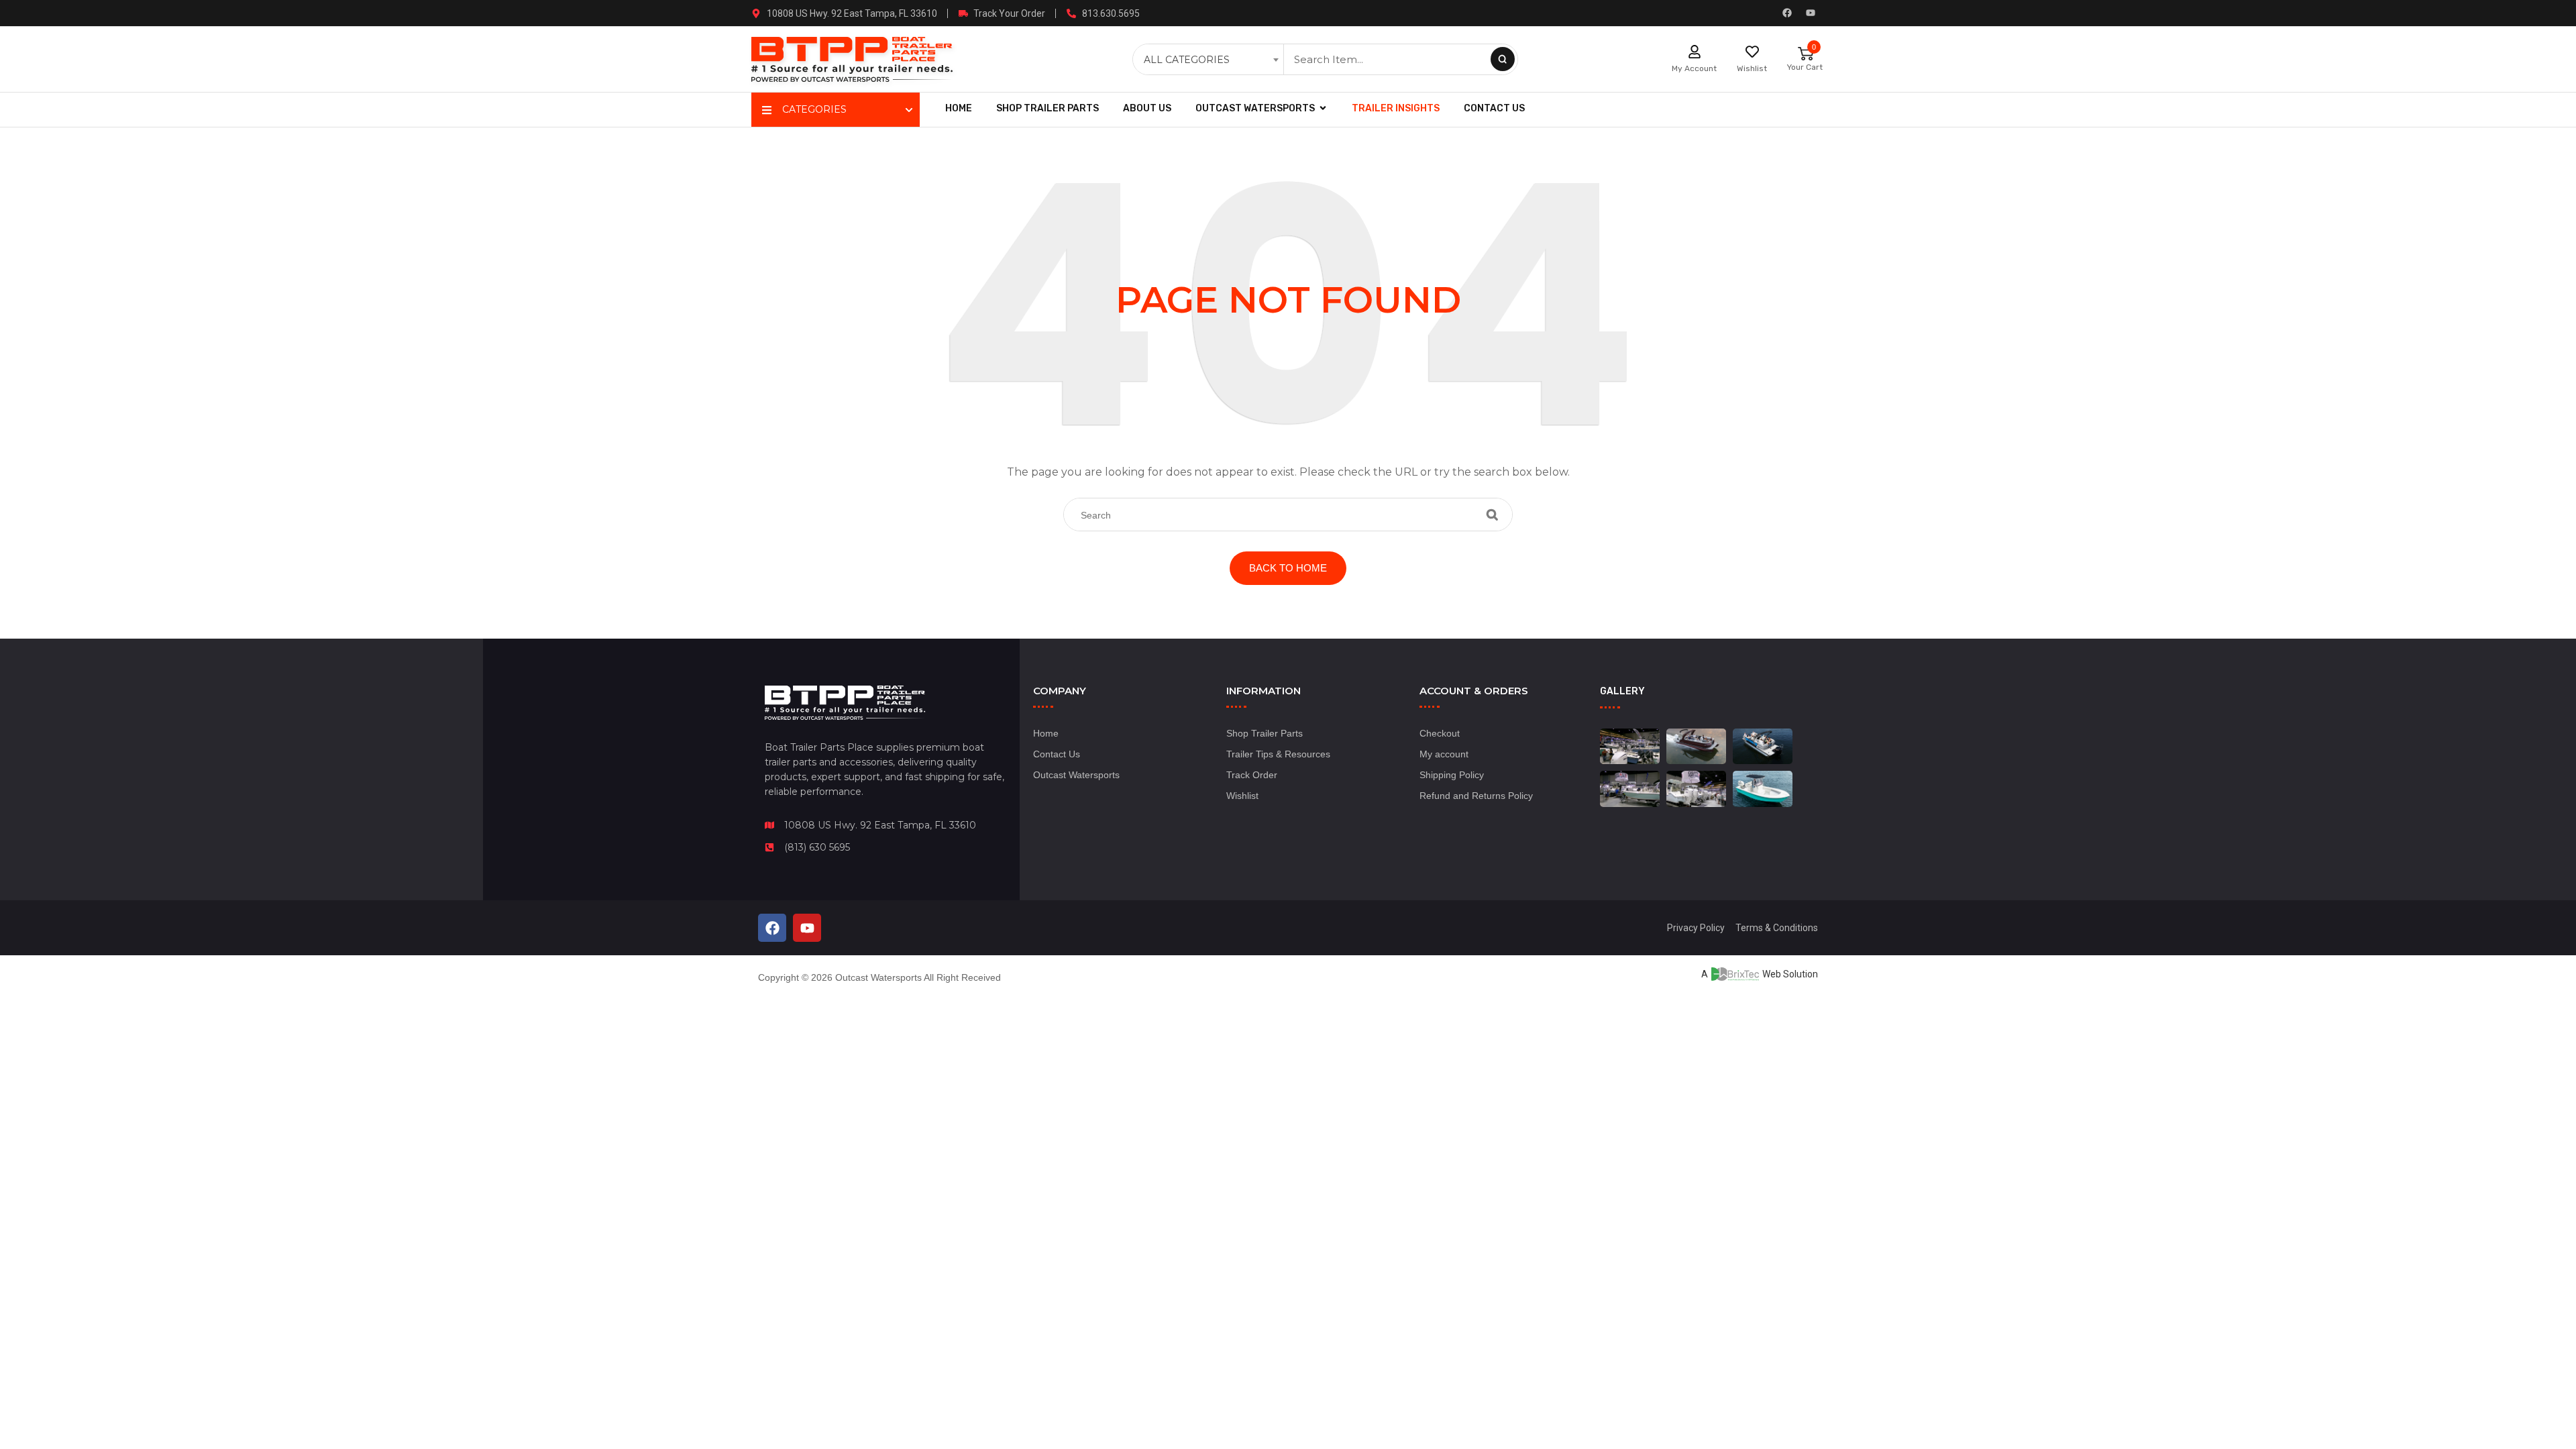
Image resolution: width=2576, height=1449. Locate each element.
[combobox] (1210, 60)
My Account (1694, 68)
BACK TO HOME (1288, 568)
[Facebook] (1787, 13)
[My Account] (1695, 52)
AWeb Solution (1760, 974)
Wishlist (1752, 68)
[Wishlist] (1752, 52)
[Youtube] (1811, 13)
